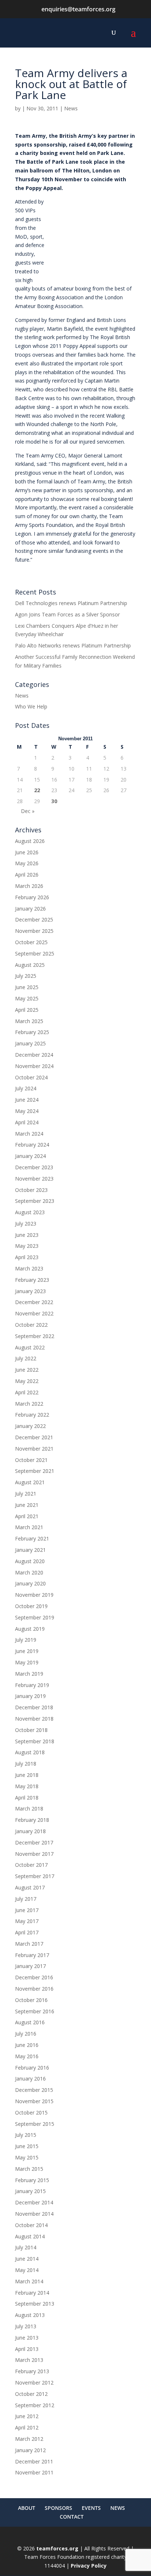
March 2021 (29, 1527)
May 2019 (27, 1662)
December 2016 (34, 1977)
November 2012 (34, 2383)
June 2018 (27, 1775)
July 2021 (26, 1494)
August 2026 (30, 841)
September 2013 (35, 2304)
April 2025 (27, 1010)
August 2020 (30, 1561)
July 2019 (26, 1640)
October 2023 (31, 1190)
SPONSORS (58, 2508)
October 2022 (31, 1325)
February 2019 (32, 1685)
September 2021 (35, 1471)
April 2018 (27, 1798)
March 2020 (29, 1572)
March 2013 (29, 2360)
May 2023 (27, 1246)
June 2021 (27, 1505)
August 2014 (30, 2236)
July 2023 (26, 1224)
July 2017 (26, 1899)
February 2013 (32, 2371)
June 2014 (27, 2259)
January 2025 (30, 1043)
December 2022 (34, 1302)
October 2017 (31, 1865)
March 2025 (29, 1021)
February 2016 (32, 2068)
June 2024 (27, 1100)
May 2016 (27, 2056)
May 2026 (27, 863)
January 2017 (30, 1966)
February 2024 (32, 1145)
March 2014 (29, 2281)
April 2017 (27, 1932)
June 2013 (27, 2338)
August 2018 (30, 1752)
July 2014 (26, 2247)
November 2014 (34, 2214)
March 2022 (29, 1404)
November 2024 (34, 1066)
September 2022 (35, 1336)
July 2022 (26, 1358)
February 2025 (32, 1032)
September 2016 (35, 2011)
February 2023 (32, 1280)
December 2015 (34, 2090)
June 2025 (27, 987)
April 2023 (27, 1257)
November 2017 (34, 1854)
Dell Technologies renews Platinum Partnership (71, 603)
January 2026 (30, 909)
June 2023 (27, 1235)
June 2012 (27, 2416)
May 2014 (27, 2270)
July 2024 (26, 1088)
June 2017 (27, 1910)
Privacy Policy (89, 2566)
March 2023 (29, 1268)
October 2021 (31, 1460)
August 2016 (30, 2022)
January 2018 (30, 1831)
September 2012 (35, 2405)
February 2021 (32, 1538)
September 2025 (35, 953)
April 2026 (27, 875)
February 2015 (32, 2180)
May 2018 (27, 1786)
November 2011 (34, 2472)
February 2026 (32, 897)
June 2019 (27, 1651)
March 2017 (29, 1944)
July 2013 (26, 2326)
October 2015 (31, 2113)
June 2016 (27, 2045)
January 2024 (30, 1156)
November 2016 (34, 1989)
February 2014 (32, 2293)
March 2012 (29, 2439)
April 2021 (27, 1516)
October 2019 (31, 1606)
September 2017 (35, 1876)
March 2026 (29, 886)
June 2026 (27, 852)
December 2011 (34, 2461)
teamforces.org (57, 2548)
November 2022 (34, 1313)
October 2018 (31, 1730)
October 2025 (31, 942)
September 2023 (35, 1201)
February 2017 (32, 1955)
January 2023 (30, 1291)
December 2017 (34, 1842)
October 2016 (31, 2000)
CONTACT (72, 2517)
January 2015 (30, 2191)
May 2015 (27, 2157)
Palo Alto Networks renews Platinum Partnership (73, 645)
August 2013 (30, 2315)
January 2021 (30, 1550)
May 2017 (27, 1921)
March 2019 (29, 1674)
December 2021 (34, 1437)
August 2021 (30, 1482)
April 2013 (27, 2349)
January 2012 (30, 2450)
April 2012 (27, 2427)
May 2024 (27, 1111)
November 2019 (34, 1595)
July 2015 (26, 2135)
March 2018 (29, 1808)
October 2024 (31, 1077)
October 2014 (31, 2225)
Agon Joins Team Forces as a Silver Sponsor (67, 614)
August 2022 (30, 1347)
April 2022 (27, 1392)
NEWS (118, 2508)
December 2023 (34, 1167)
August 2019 (30, 1629)
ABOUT (27, 2508)
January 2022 (30, 1426)
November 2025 (34, 931)
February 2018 (32, 1820)
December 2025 (34, 920)
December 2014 (34, 2202)
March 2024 (29, 1134)
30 (54, 801)
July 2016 (26, 2034)
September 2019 (35, 1617)
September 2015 (35, 2124)
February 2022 (32, 1415)
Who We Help (31, 706)
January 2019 (30, 1696)
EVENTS (91, 2508)
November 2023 (34, 1179)
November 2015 (34, 2101)
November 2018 (34, 1719)
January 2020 (30, 1583)
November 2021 (34, 1449)
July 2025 (26, 976)
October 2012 (31, 2394)
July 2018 (26, 1764)
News (71, 108)
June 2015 (27, 2146)
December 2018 (34, 1707)
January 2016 (30, 2079)
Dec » (28, 811)
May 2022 (27, 1381)
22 (37, 790)
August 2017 (30, 1887)
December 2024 (34, 1055)
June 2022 (27, 1370)
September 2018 (35, 1741)
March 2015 (29, 2169)
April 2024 (27, 1122)
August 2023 (30, 1212)
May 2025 (27, 998)
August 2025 (30, 965)
